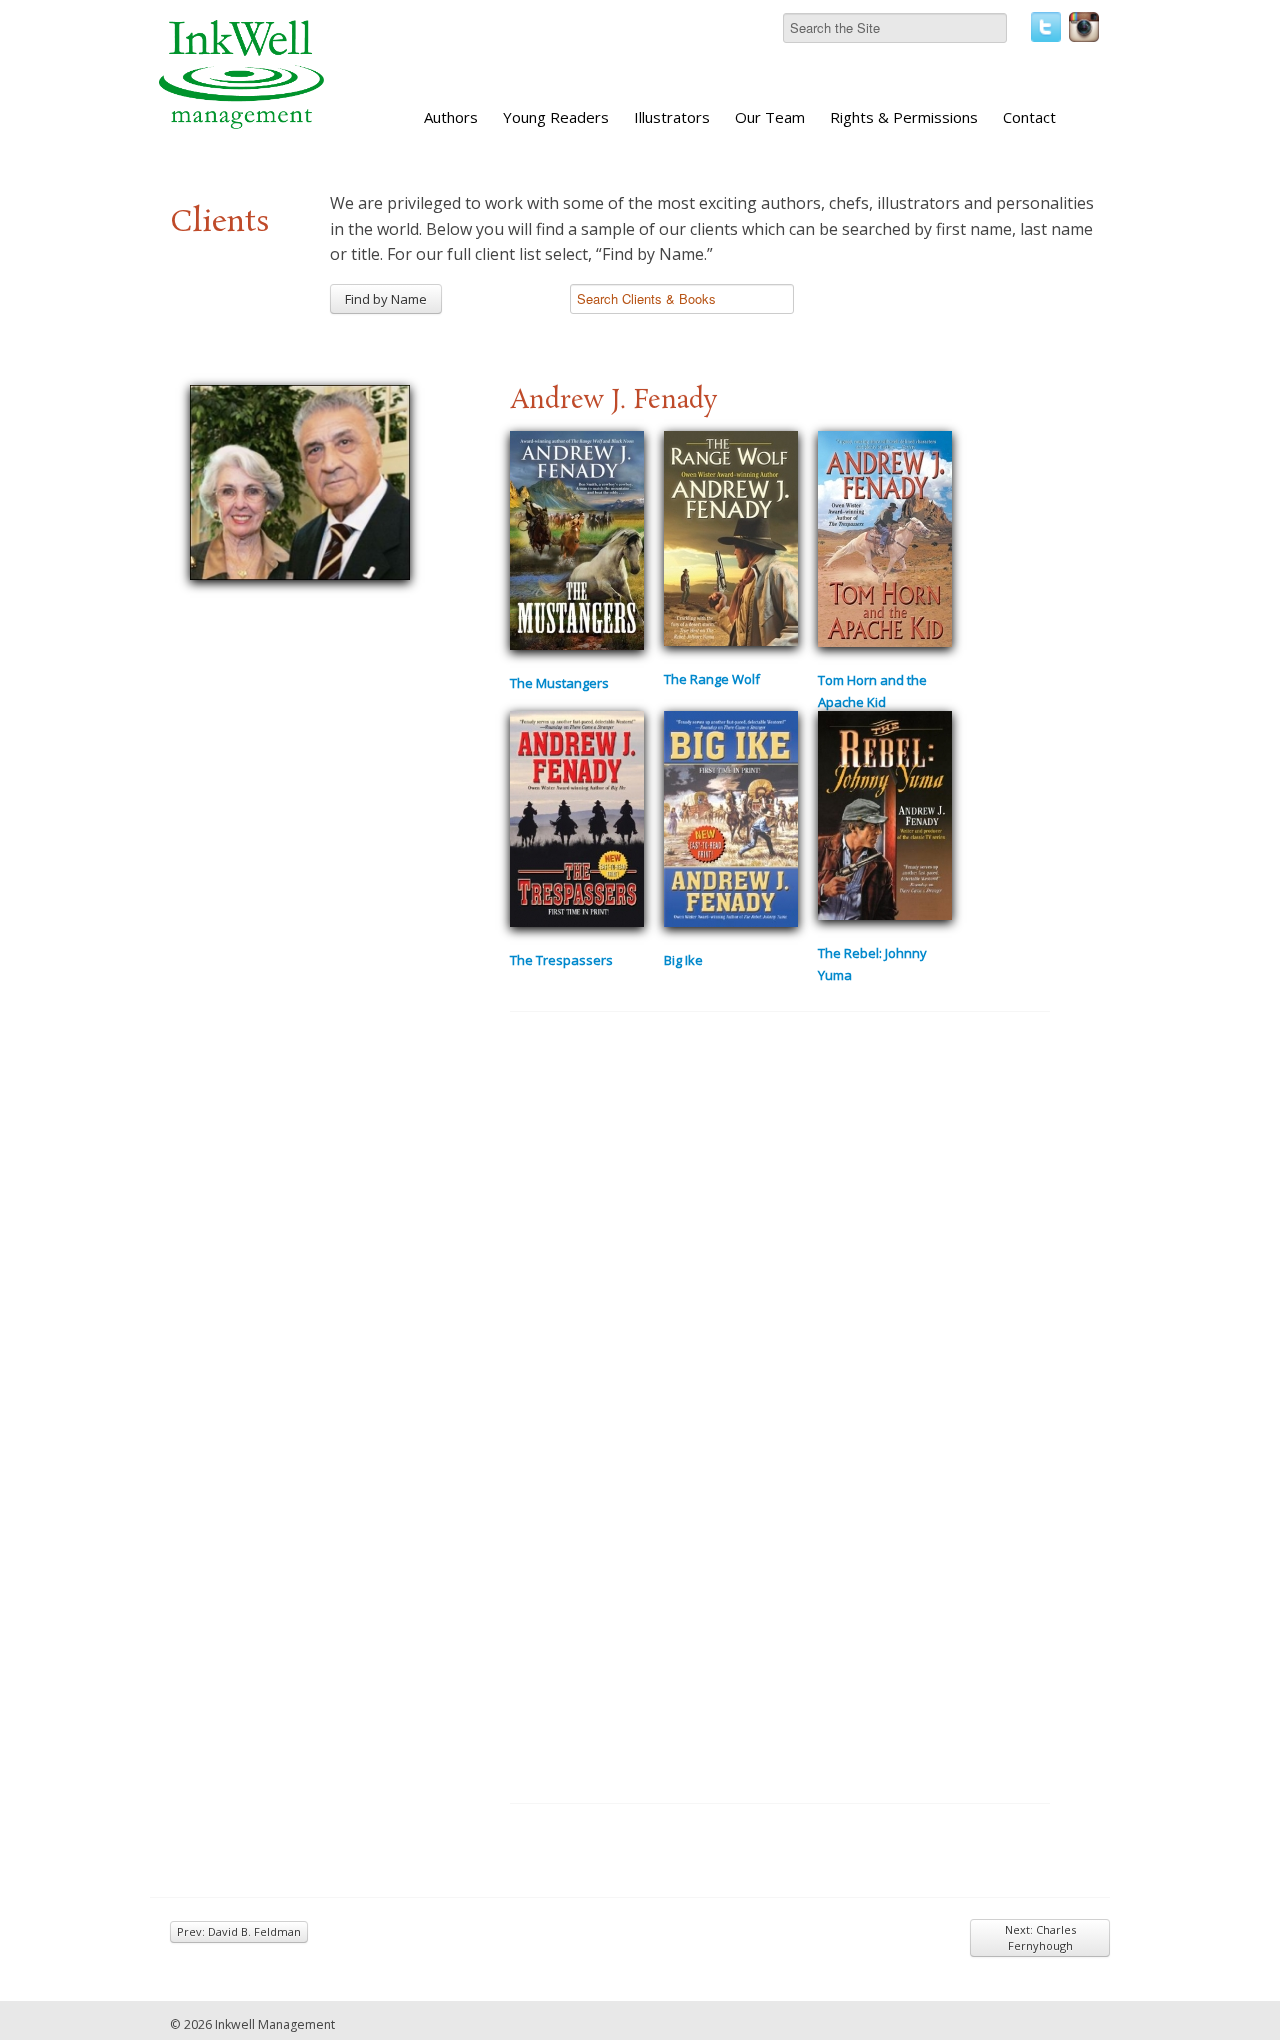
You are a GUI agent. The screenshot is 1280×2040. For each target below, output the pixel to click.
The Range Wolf (712, 679)
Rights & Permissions (904, 117)
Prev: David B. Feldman (239, 1931)
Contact (1029, 117)
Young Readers (556, 117)
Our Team (770, 117)
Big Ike (683, 960)
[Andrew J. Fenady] (300, 480)
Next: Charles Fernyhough (1040, 1937)
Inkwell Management (275, 2024)
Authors (451, 117)
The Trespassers (561, 960)
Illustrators (672, 117)
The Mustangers (559, 683)
